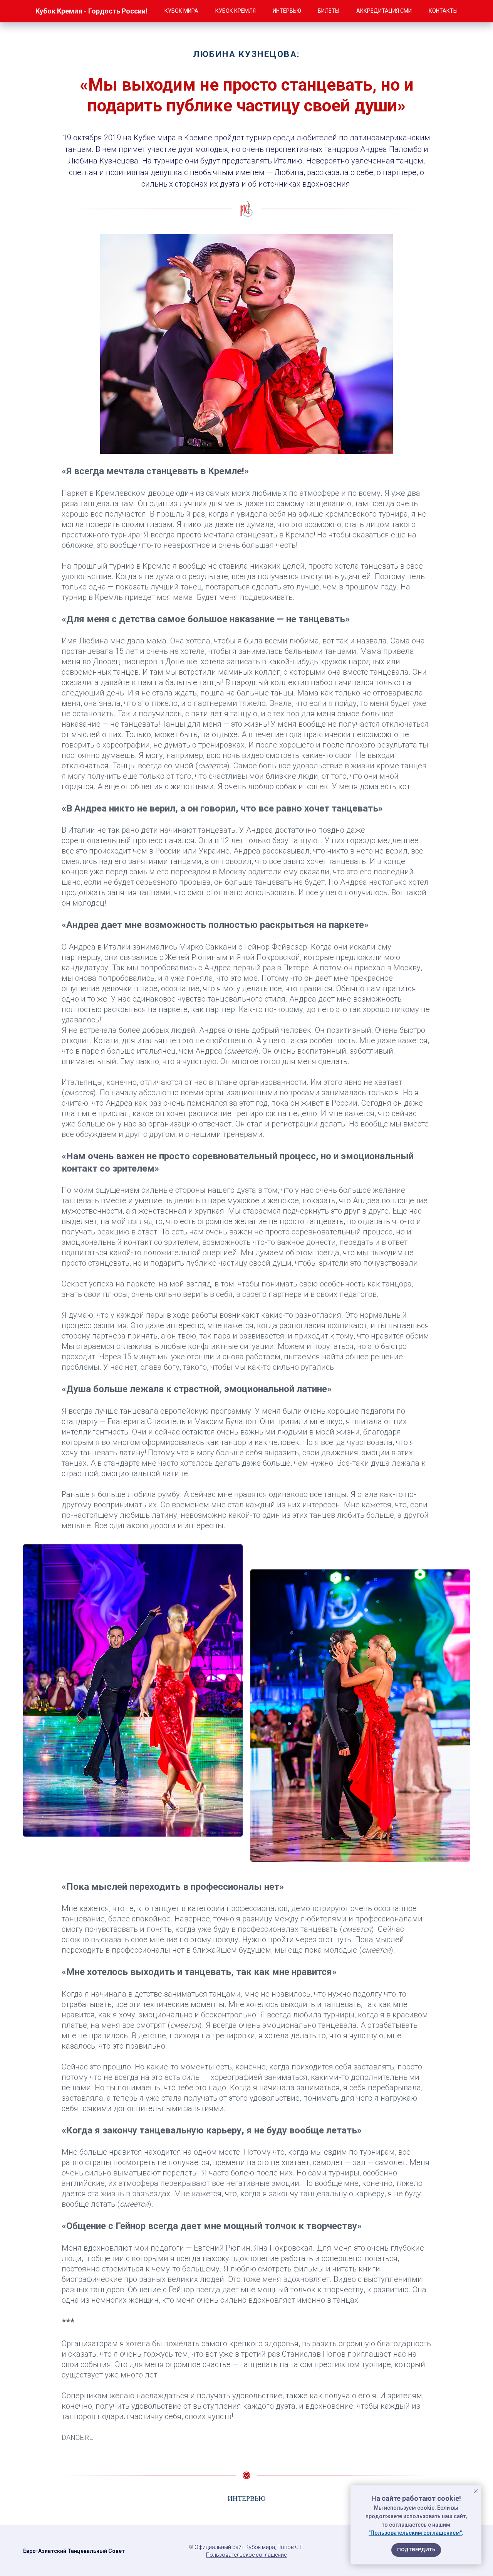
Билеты (329, 11)
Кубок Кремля (236, 11)
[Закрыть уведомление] (476, 2491)
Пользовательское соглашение (246, 2555)
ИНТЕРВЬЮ (247, 2499)
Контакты (443, 11)
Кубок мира (181, 11)
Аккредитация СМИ (384, 11)
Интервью (287, 11)
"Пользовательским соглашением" (415, 2533)
